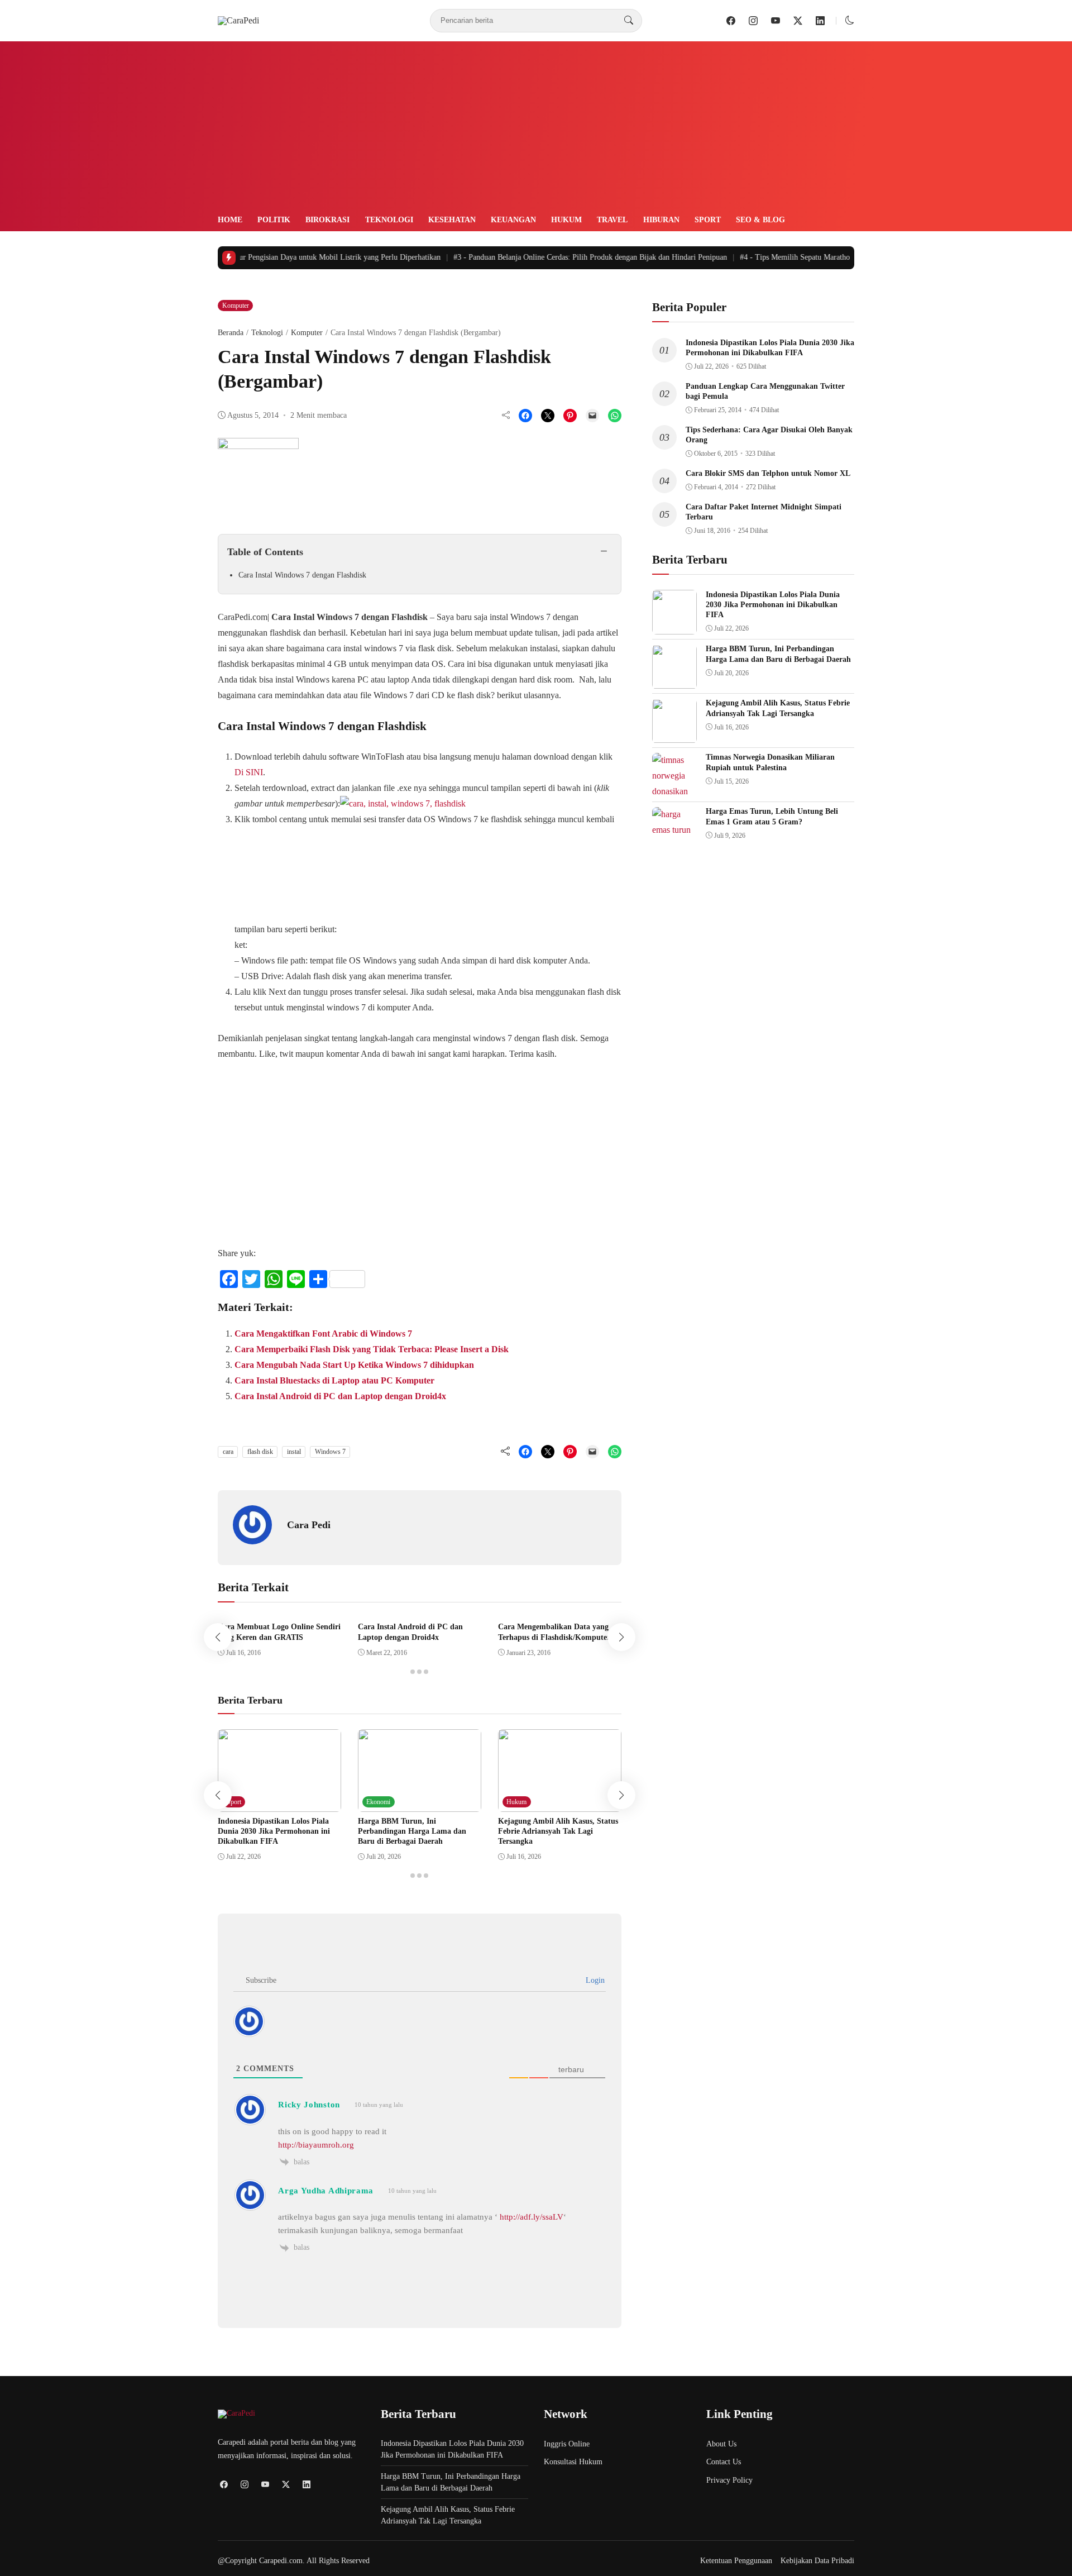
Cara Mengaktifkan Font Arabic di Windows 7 (323, 1334)
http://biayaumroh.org (316, 2145)
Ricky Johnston (309, 2105)
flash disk (260, 1452)
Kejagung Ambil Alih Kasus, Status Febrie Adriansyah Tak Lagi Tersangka (558, 1831)
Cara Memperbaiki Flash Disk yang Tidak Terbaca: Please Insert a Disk (372, 1349)
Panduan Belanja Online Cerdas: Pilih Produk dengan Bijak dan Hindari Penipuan (566, 257)
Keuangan (513, 220)
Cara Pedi (309, 1525)
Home (230, 220)
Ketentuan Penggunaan (736, 2561)
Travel (612, 220)
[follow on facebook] (731, 21)
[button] (850, 20)
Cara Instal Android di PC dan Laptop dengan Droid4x (340, 1396)
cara (228, 1452)
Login (594, 1980)
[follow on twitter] (798, 21)
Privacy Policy (729, 2480)
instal (294, 1452)
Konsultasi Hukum (573, 2462)
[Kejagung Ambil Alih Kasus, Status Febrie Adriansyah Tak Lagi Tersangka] (560, 1804)
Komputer (236, 306)
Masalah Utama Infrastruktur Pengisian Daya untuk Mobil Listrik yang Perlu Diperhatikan (265, 257)
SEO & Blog (760, 220)
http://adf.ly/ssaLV (532, 2217)
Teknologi (389, 220)
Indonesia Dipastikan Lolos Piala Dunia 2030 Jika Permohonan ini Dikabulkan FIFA (274, 1831)
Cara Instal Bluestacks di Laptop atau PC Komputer (334, 1380)
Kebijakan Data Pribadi (817, 2561)
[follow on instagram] (753, 21)
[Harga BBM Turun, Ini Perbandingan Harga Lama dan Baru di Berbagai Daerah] (420, 1804)
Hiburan (661, 220)
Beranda (231, 333)
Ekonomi (378, 1802)
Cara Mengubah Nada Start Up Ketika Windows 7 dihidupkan (354, 1365)
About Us (721, 2444)
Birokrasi (327, 220)
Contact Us (724, 2462)
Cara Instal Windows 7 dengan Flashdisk (302, 575)
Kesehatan (452, 220)
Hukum (566, 220)
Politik (274, 220)
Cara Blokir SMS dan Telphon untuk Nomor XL (768, 473)
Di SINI (249, 772)
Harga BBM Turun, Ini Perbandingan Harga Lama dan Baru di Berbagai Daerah (412, 1831)
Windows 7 (330, 1452)
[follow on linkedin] (820, 21)
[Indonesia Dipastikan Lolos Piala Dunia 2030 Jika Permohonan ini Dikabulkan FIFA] (279, 1804)
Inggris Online (567, 2444)
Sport (708, 220)
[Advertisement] (536, 130)
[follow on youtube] (776, 21)
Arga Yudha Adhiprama (326, 2191)
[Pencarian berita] (629, 21)
